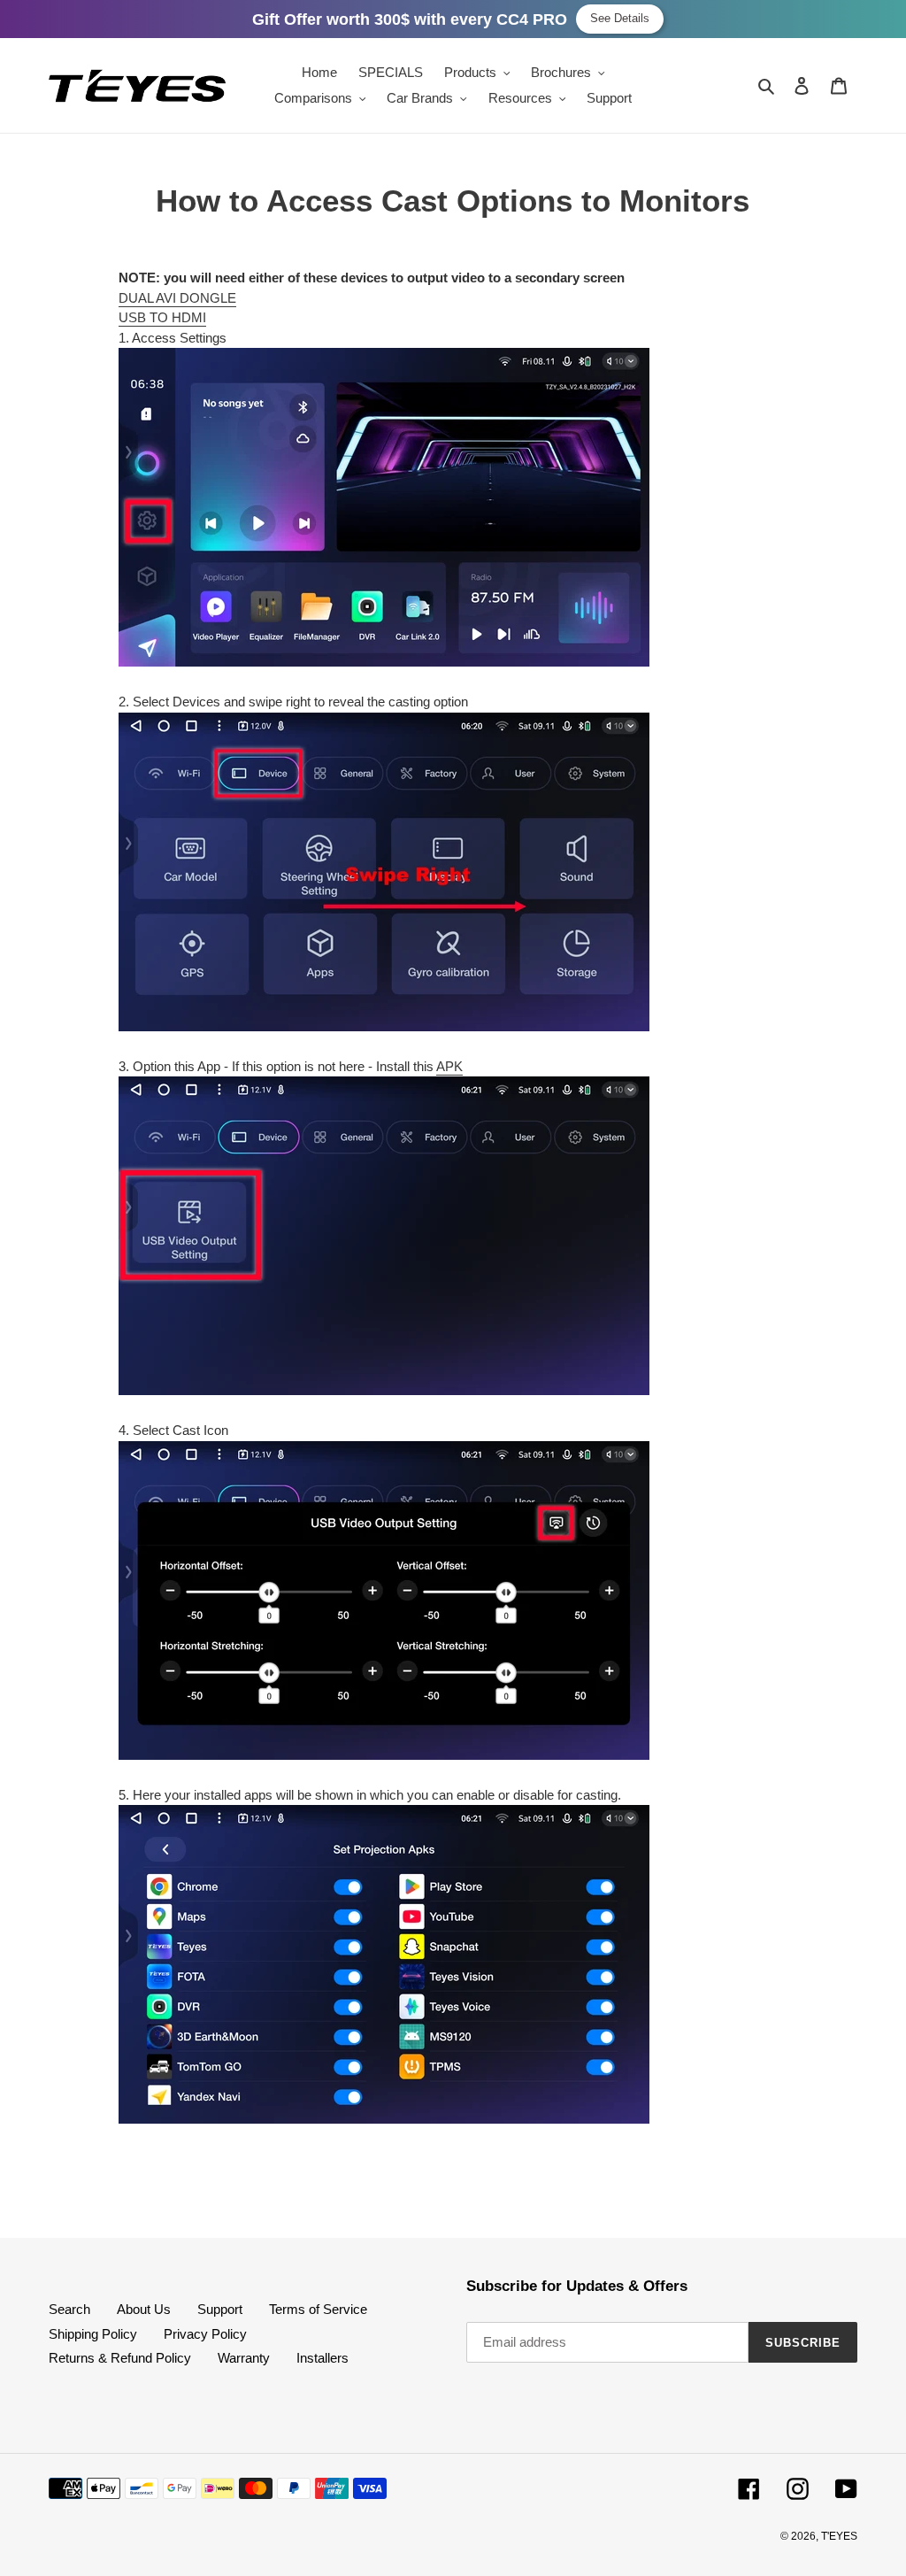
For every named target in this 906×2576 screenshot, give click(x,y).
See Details (620, 18)
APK (449, 1066)
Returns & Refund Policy (120, 2358)
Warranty (244, 2358)
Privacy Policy (205, 2334)
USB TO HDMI (162, 317)
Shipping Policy (93, 2334)
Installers (322, 2358)
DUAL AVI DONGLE (177, 298)
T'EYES (839, 2536)
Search (69, 2309)
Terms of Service (318, 2309)
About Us (144, 2309)
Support (220, 2309)
